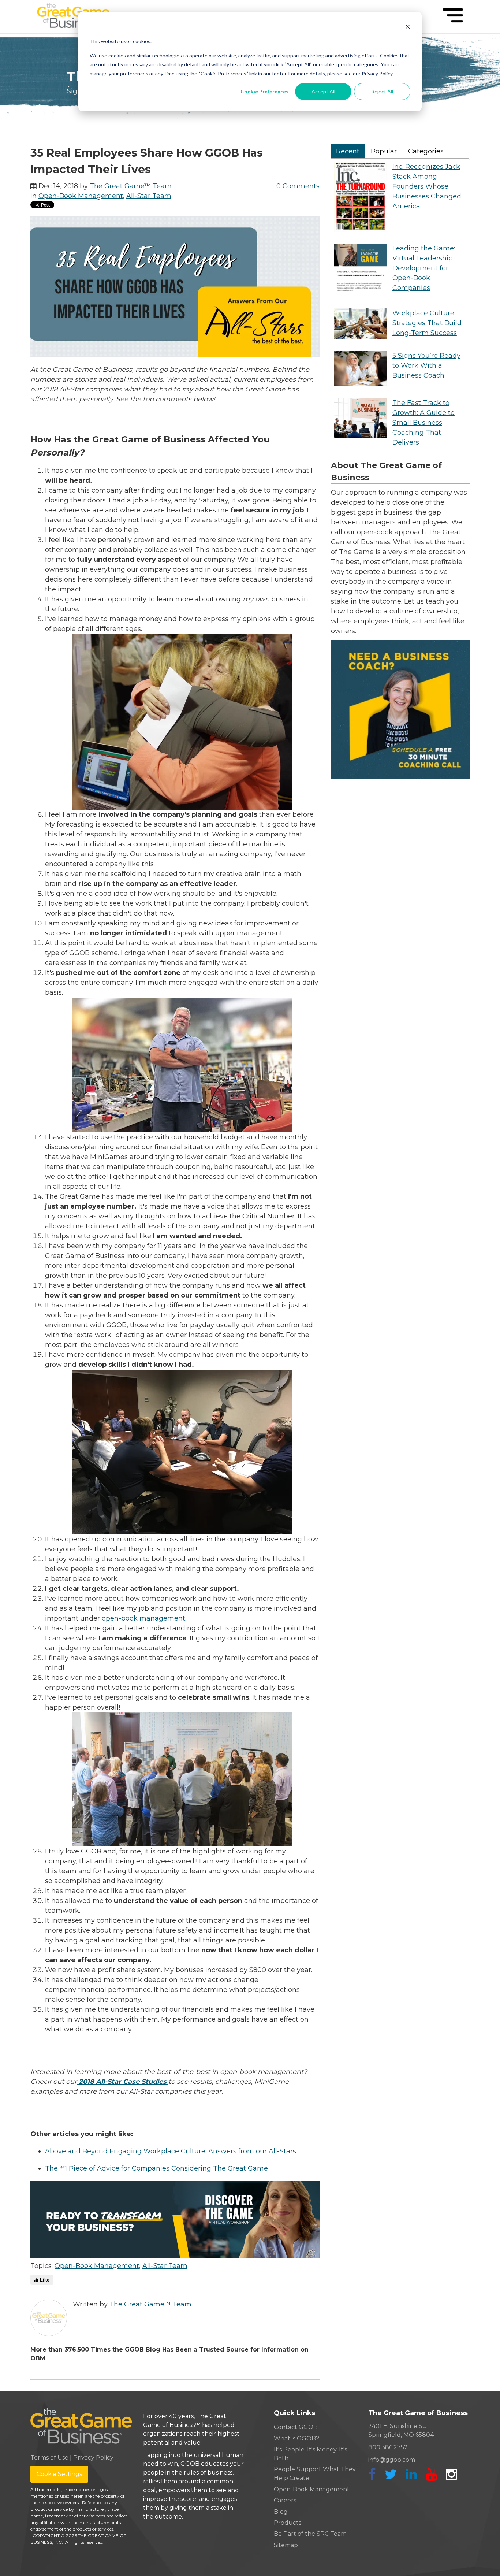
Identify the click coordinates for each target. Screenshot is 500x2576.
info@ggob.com (392, 2460)
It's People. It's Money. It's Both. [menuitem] (310, 2454)
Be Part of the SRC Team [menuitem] (310, 2534)
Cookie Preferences (264, 91)
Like (44, 2280)
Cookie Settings (59, 2474)
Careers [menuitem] (285, 2500)
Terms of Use (49, 2458)
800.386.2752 (388, 2447)
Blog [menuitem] (281, 2512)
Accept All (323, 91)
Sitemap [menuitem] (286, 2545)
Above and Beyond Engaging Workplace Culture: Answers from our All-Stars (171, 2151)
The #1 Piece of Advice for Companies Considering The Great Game (156, 2168)
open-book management (143, 1618)
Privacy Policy (93, 2458)
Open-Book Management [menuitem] (312, 2489)
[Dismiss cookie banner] (408, 28)
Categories (426, 151)
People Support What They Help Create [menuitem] (315, 2474)
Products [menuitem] (288, 2523)
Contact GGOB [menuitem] (296, 2427)
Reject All (382, 91)
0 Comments (298, 186)
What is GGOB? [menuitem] (296, 2438)
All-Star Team (149, 196)
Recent (348, 151)
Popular (384, 151)
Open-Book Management (81, 196)
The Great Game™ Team (131, 186)
